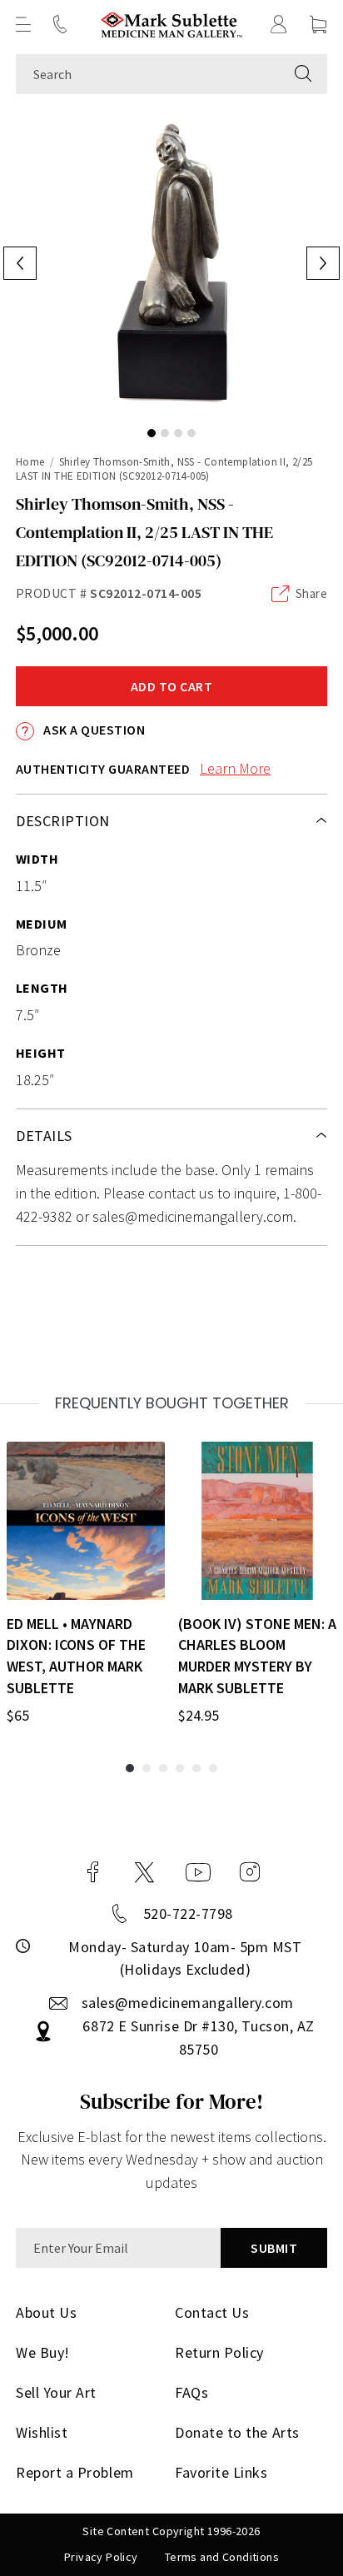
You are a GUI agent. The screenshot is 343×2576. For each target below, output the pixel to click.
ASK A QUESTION (93, 730)
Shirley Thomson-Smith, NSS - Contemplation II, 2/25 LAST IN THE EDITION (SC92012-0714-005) (164, 469)
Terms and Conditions (222, 2557)
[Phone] (60, 24)
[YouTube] (198, 1872)
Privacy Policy (101, 2557)
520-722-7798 (188, 1913)
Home (30, 462)
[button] (23, 24)
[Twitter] (144, 1872)
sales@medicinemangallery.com (188, 2003)
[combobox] (148, 74)
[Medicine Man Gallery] (172, 25)
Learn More (235, 768)
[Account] (279, 24)
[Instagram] (250, 1872)
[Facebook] (93, 1872)
